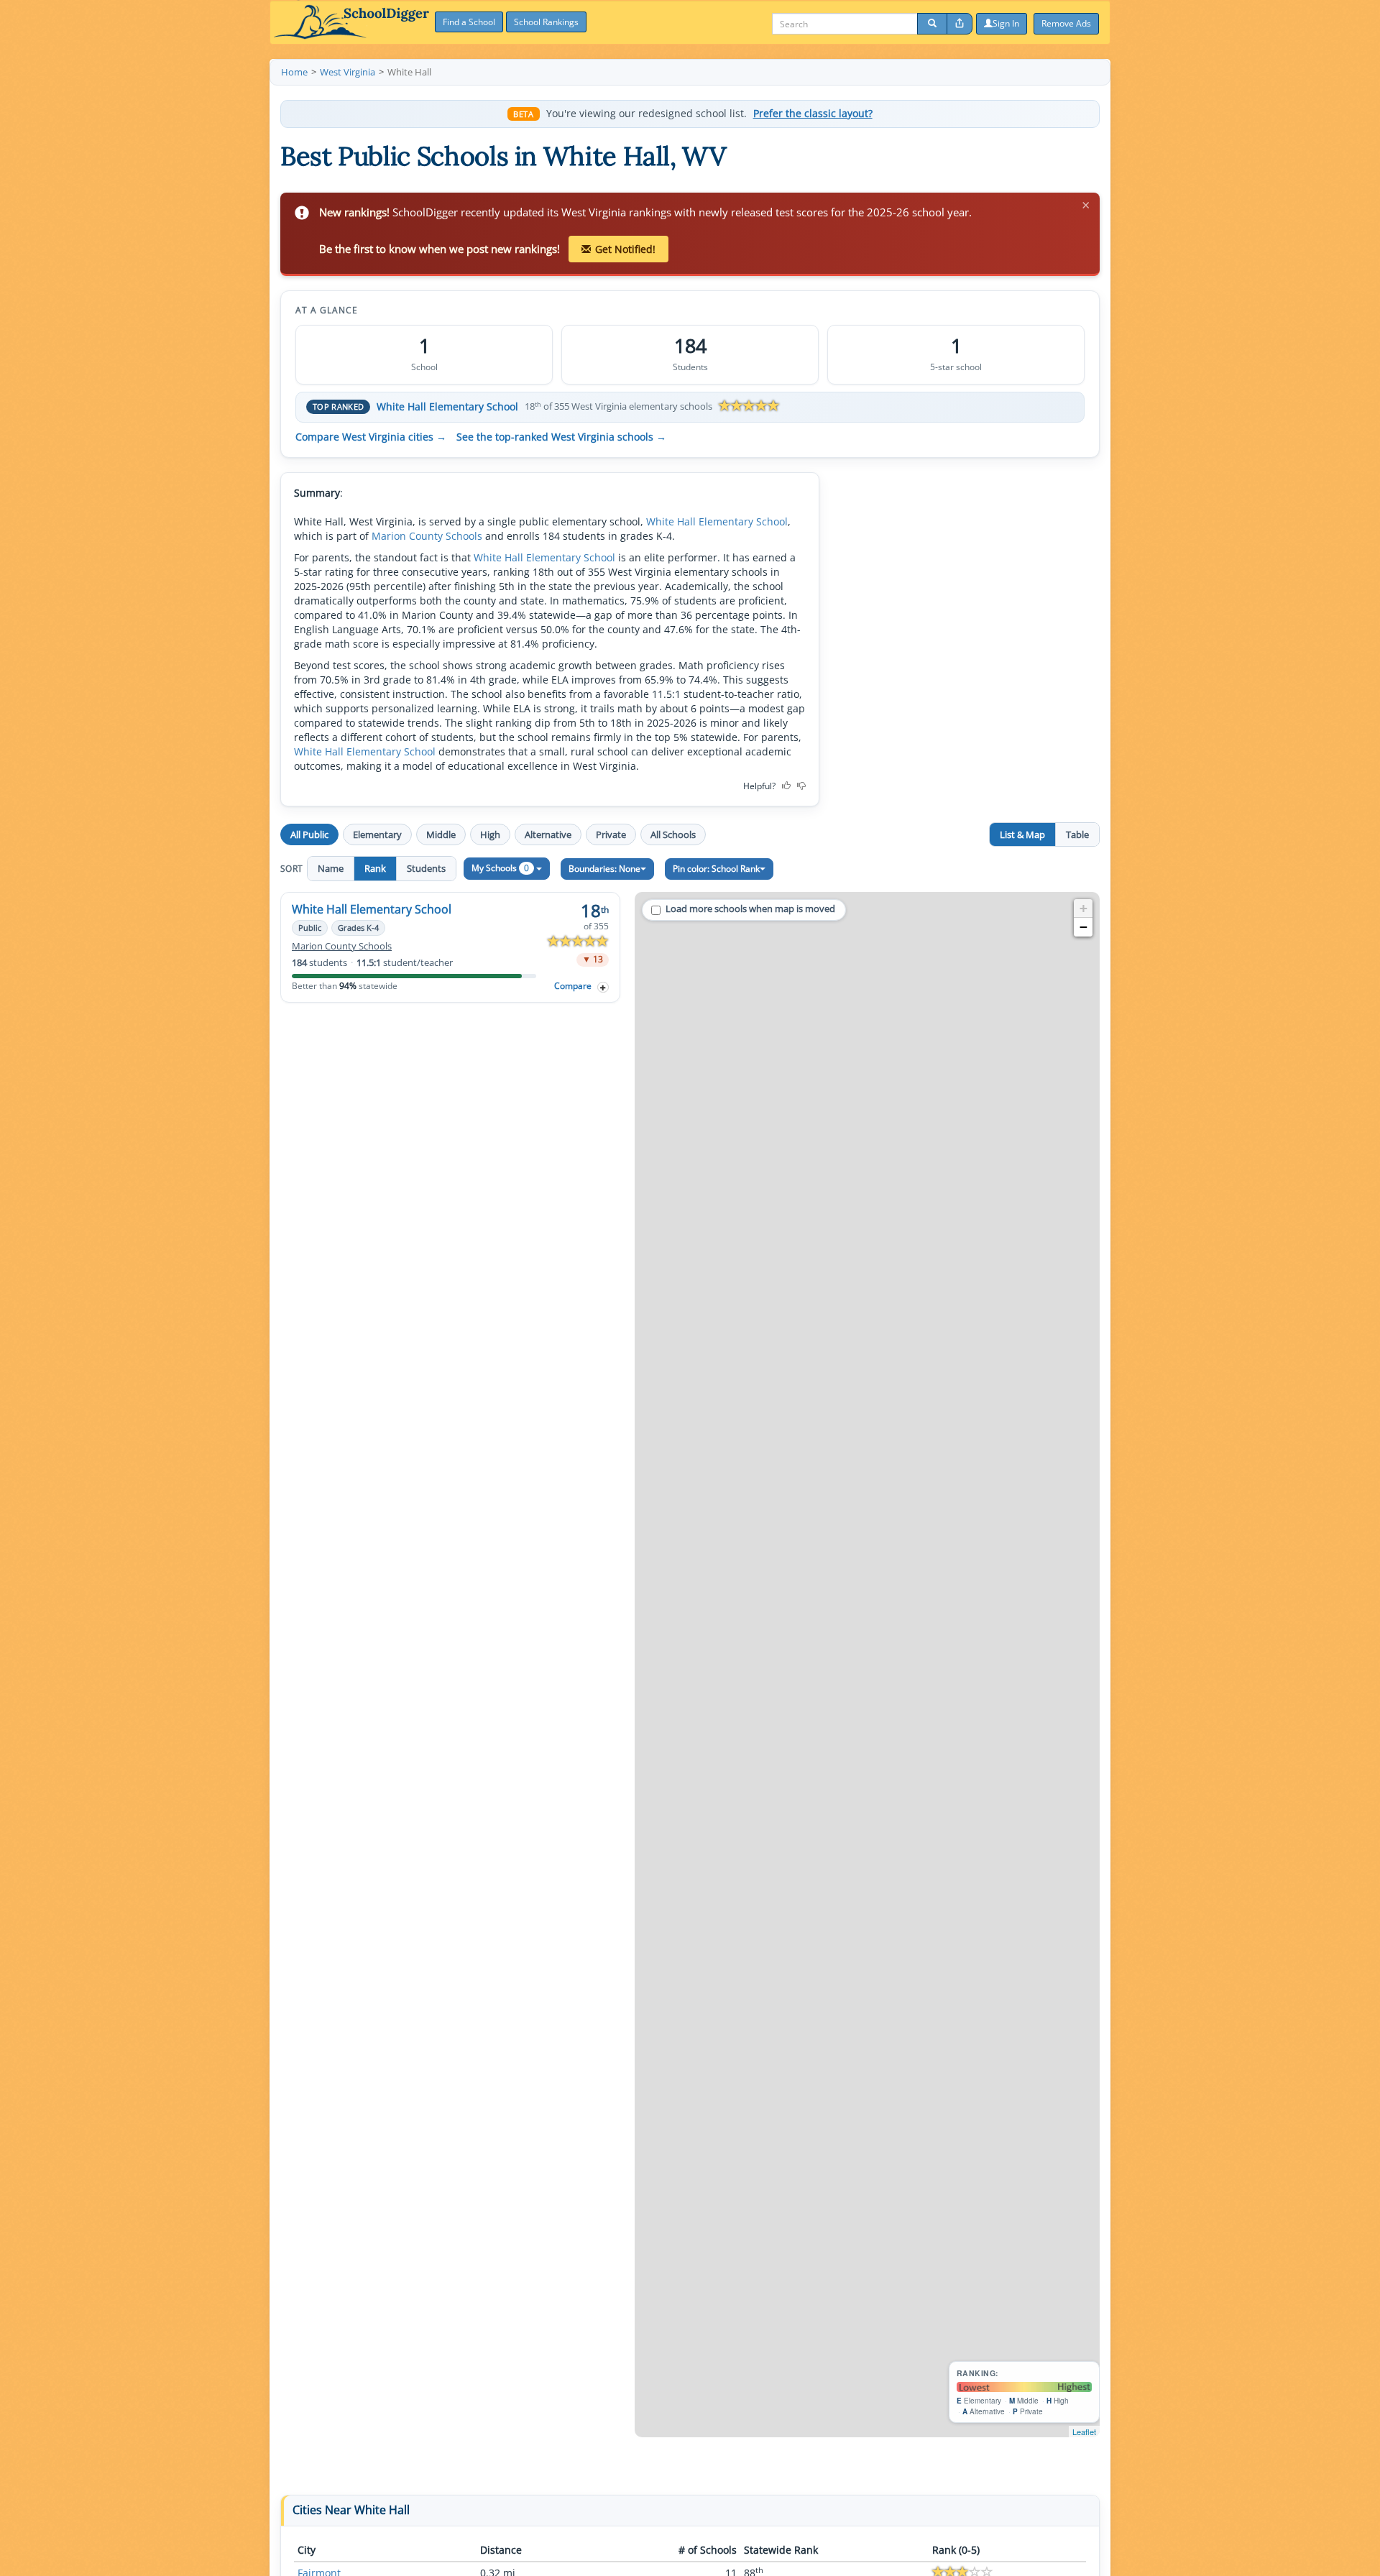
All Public (309, 834)
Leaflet (1084, 2432)
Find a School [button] (469, 22)
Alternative (548, 834)
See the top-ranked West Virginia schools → (561, 437)
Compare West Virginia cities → (371, 437)
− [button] (1084, 927)
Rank (375, 868)
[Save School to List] (603, 987)
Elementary (377, 834)
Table (1077, 834)
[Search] (932, 24)
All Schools (673, 834)
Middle (441, 834)
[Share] (960, 24)
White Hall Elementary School (447, 406)
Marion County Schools (427, 536)
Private (611, 834)
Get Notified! (625, 249)
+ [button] (1084, 908)
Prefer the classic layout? (813, 114)
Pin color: (716, 869)
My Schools (500, 868)
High (490, 834)
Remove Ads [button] (1066, 23)
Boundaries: (604, 869)
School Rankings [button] (546, 22)
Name (331, 868)
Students (426, 868)
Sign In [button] (1006, 23)
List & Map (1022, 834)
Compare (573, 986)
